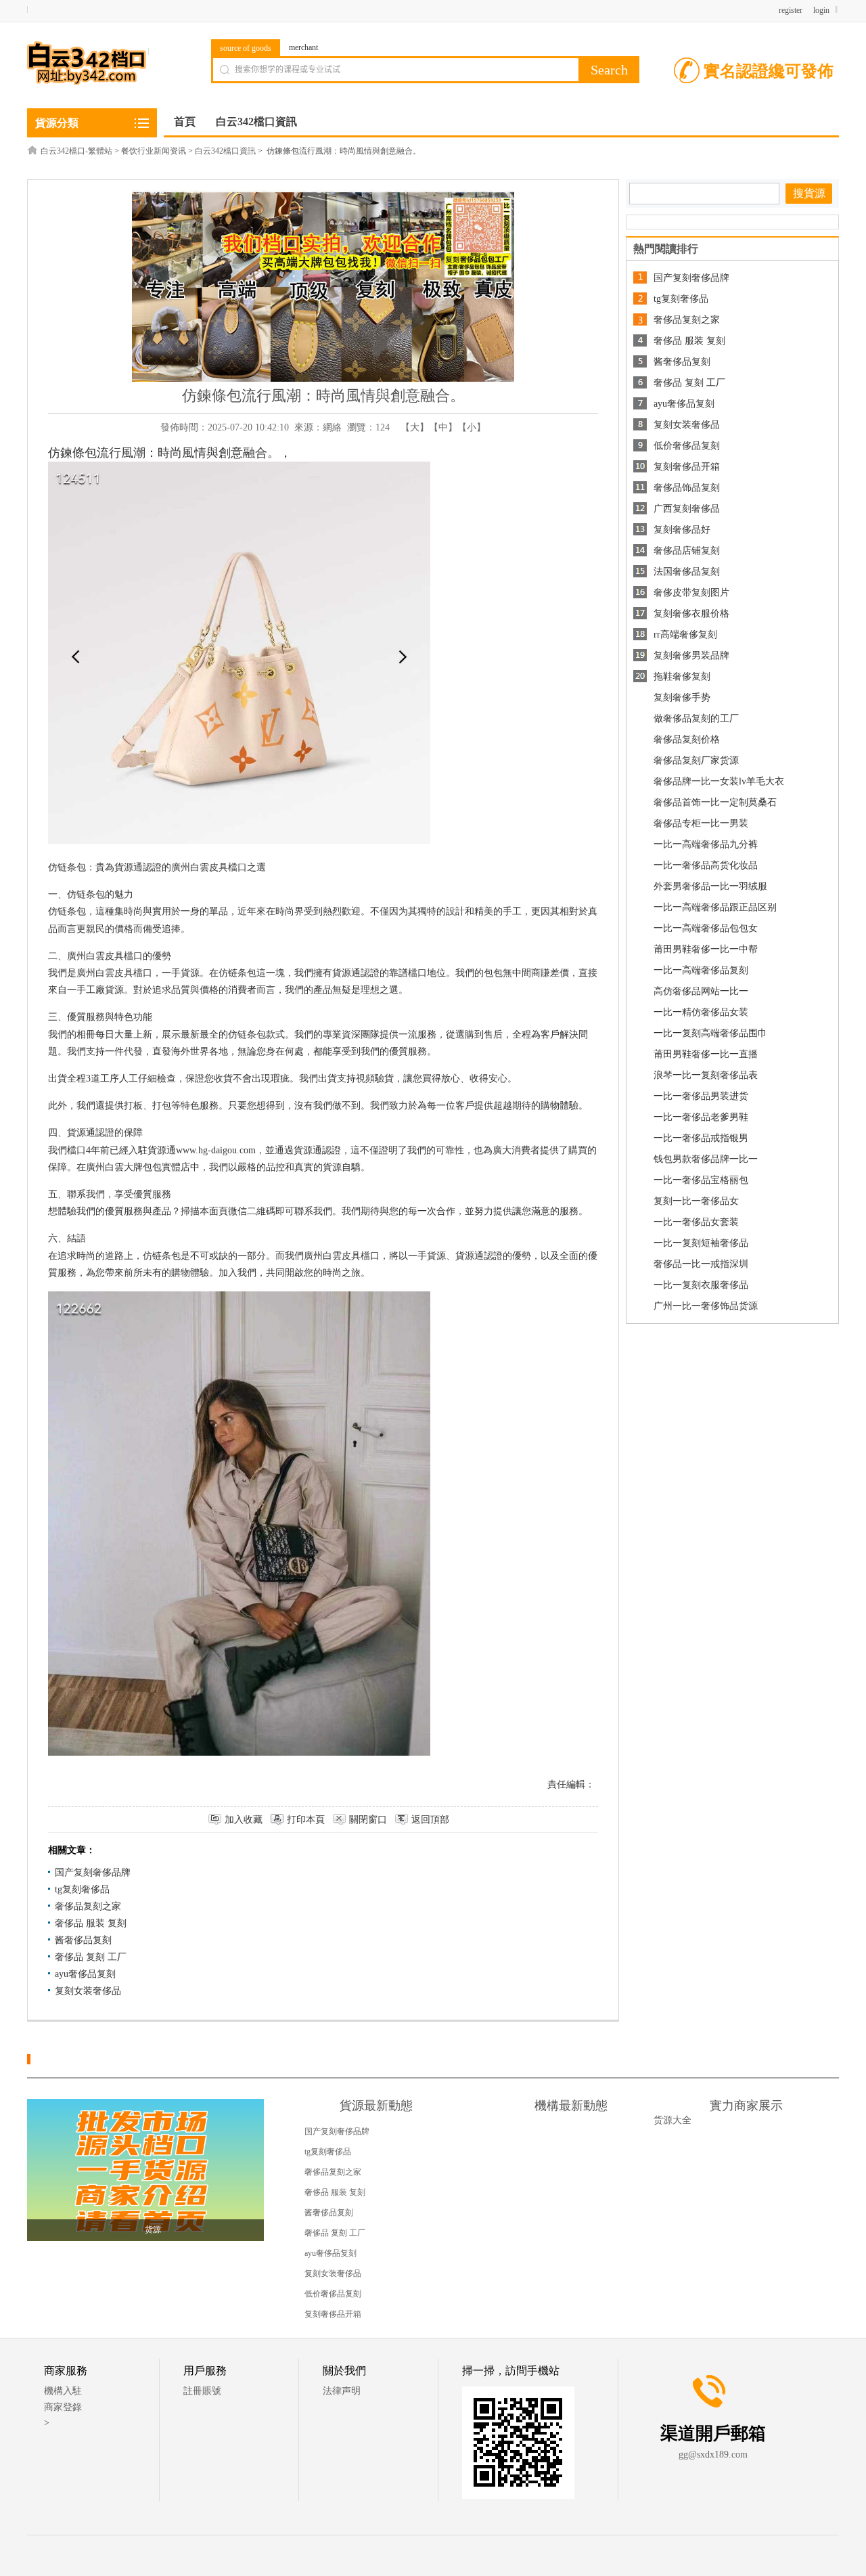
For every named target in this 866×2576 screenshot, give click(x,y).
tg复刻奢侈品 (82, 1889)
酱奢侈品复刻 (83, 1940)
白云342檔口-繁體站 (76, 151)
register (791, 10)
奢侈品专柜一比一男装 (701, 823)
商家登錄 (63, 2407)
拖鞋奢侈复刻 (682, 676)
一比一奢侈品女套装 (696, 1222)
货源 (153, 2229)
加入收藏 (244, 1820)
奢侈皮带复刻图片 (691, 593)
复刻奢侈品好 (682, 530)
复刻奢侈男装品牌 (691, 656)
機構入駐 (63, 2391)
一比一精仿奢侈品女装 (701, 1012)
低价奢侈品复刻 (687, 446)
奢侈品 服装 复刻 (91, 1923)
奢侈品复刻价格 (687, 739)
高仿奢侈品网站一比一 (701, 991)
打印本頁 (306, 1820)
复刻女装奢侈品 (88, 1991)
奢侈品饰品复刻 (687, 488)
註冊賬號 (202, 2391)
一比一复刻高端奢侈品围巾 (710, 1033)
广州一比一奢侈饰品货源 (706, 1306)
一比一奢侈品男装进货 (701, 1096)
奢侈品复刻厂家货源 (696, 760)
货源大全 (673, 2120)
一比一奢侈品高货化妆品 (706, 865)
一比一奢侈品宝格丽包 (701, 1180)
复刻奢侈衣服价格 (691, 614)
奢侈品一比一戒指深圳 (701, 1264)
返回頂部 (430, 1820)
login (821, 10)
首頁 (185, 121)
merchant (303, 47)
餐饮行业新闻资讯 (154, 151)
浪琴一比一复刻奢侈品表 (706, 1075)
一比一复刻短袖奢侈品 (701, 1243)
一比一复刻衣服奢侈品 (701, 1285)
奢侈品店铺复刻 (687, 551)
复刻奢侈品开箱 (687, 467)
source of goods (246, 48)
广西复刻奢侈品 (687, 509)
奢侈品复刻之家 (88, 1906)
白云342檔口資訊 (225, 151)
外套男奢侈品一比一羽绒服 (710, 886)
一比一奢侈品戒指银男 (701, 1138)
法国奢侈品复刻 (687, 572)
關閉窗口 (368, 1820)
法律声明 (342, 2391)
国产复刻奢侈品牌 (93, 1872)
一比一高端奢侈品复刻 (701, 970)
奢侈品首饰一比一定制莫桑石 (715, 802)
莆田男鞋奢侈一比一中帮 (706, 949)
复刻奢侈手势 (682, 697)
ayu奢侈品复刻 (85, 1974)
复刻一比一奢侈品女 (696, 1201)
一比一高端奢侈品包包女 (706, 928)
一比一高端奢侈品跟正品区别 (715, 907)
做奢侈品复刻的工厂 (696, 718)
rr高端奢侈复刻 (685, 635)
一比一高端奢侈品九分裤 (706, 844)
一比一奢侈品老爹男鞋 (701, 1117)
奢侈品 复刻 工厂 (91, 1957)
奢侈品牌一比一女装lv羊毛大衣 (719, 781)
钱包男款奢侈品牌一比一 (706, 1159)
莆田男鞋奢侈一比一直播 (706, 1054)
